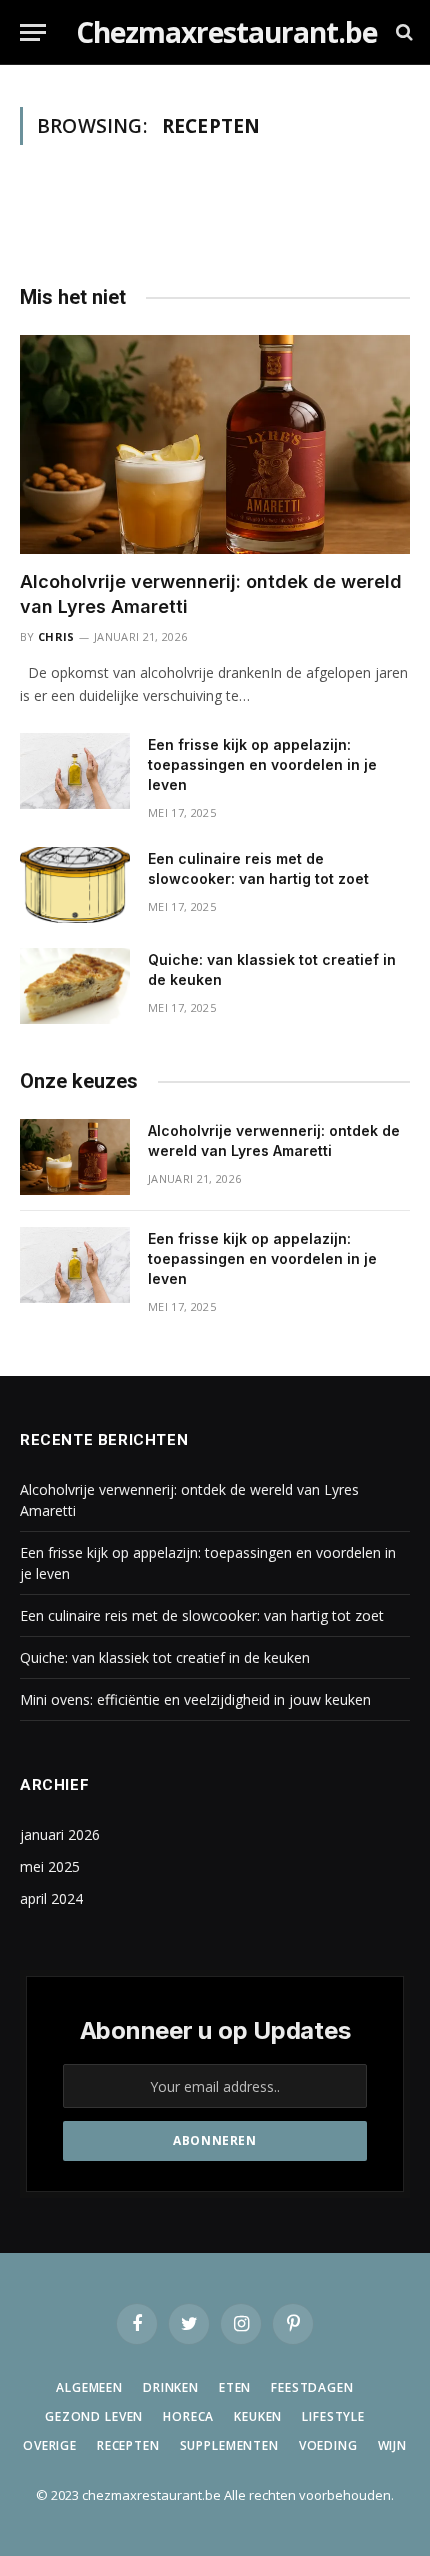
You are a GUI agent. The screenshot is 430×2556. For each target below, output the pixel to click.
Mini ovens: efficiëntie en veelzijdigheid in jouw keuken (195, 1699)
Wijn (392, 2445)
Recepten (128, 2445)
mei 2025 (50, 1866)
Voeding (328, 2445)
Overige (50, 2445)
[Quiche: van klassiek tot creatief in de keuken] (75, 986)
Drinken (171, 2387)
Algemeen (89, 2387)
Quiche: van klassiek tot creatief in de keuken (165, 1657)
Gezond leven (94, 2416)
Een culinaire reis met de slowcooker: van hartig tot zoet (202, 1615)
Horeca (188, 2416)
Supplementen (229, 2445)
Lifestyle (333, 2416)
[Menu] (33, 32)
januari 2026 (60, 1834)
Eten (235, 2387)
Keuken (258, 2416)
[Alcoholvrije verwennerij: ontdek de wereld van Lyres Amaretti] (215, 444)
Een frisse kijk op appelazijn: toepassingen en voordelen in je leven (262, 764)
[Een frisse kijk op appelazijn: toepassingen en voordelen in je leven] (75, 771)
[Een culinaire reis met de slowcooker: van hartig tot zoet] (75, 885)
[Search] (402, 32)
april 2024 (51, 1898)
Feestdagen (312, 2387)
